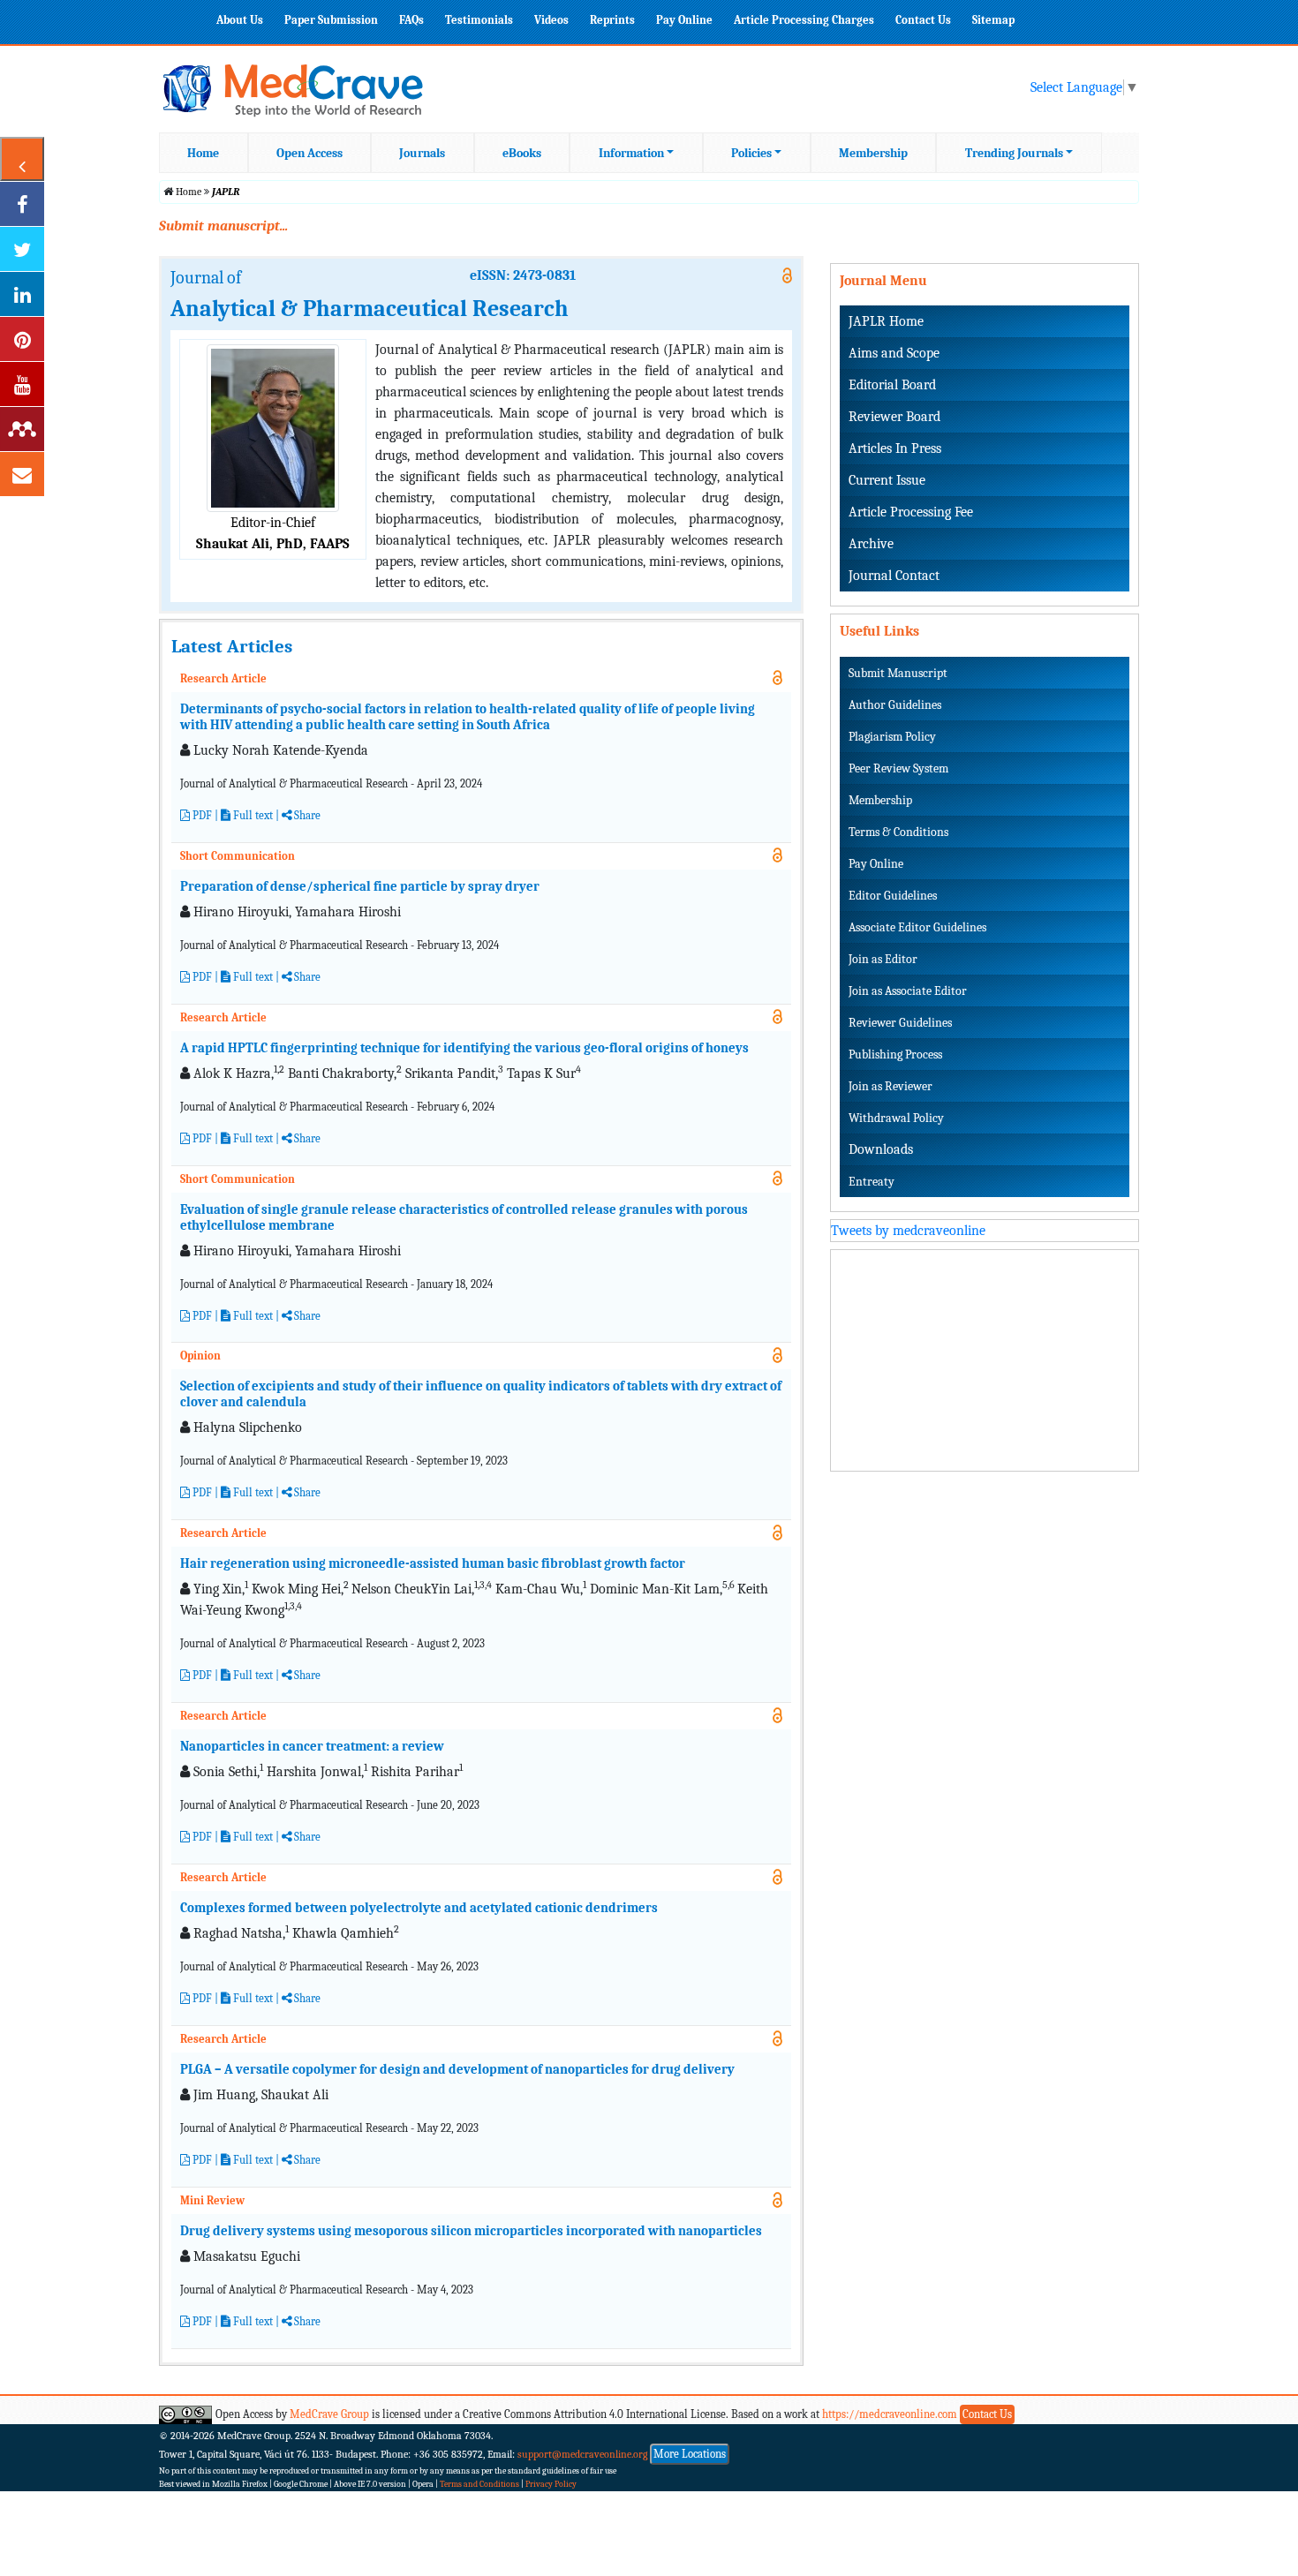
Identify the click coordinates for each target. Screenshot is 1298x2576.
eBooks (522, 153)
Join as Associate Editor (908, 991)
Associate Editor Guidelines (917, 927)
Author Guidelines (895, 705)
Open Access (309, 153)
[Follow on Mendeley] (22, 429)
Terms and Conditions (479, 2484)
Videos (551, 20)
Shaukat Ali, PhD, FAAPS (273, 544)
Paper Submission (331, 20)
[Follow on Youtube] (22, 384)
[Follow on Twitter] (22, 249)
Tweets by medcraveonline (908, 1231)
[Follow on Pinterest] (22, 339)
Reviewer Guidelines (900, 1023)
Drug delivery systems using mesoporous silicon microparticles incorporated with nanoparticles (471, 2231)
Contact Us (923, 20)
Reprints (612, 20)
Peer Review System (898, 768)
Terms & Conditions (898, 832)
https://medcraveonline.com (891, 2414)
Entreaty (872, 1182)
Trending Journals (1014, 153)
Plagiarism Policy (892, 737)
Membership (873, 153)
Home (203, 153)
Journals (422, 153)
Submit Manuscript (898, 673)
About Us (240, 20)
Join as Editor (883, 959)
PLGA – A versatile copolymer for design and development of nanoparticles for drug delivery (457, 2069)
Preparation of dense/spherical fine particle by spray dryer (360, 886)
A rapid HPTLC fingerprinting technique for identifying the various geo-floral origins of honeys (464, 1048)
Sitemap (993, 20)
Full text (252, 815)
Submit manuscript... (223, 226)
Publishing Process (895, 1055)
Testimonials (479, 20)
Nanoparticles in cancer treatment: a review (312, 1746)
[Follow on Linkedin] (22, 294)
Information (631, 153)
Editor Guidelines (893, 896)
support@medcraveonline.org (583, 2454)
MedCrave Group (329, 2414)
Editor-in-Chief (273, 523)
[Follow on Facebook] (22, 204)
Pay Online (684, 20)
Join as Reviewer (890, 1086)
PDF (201, 815)
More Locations (690, 2454)
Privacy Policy (551, 2484)
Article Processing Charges (804, 20)
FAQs (411, 20)
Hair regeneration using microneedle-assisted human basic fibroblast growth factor (433, 1563)
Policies (751, 153)
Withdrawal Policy (896, 1118)
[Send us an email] (22, 474)
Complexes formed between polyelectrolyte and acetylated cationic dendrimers (419, 1908)
